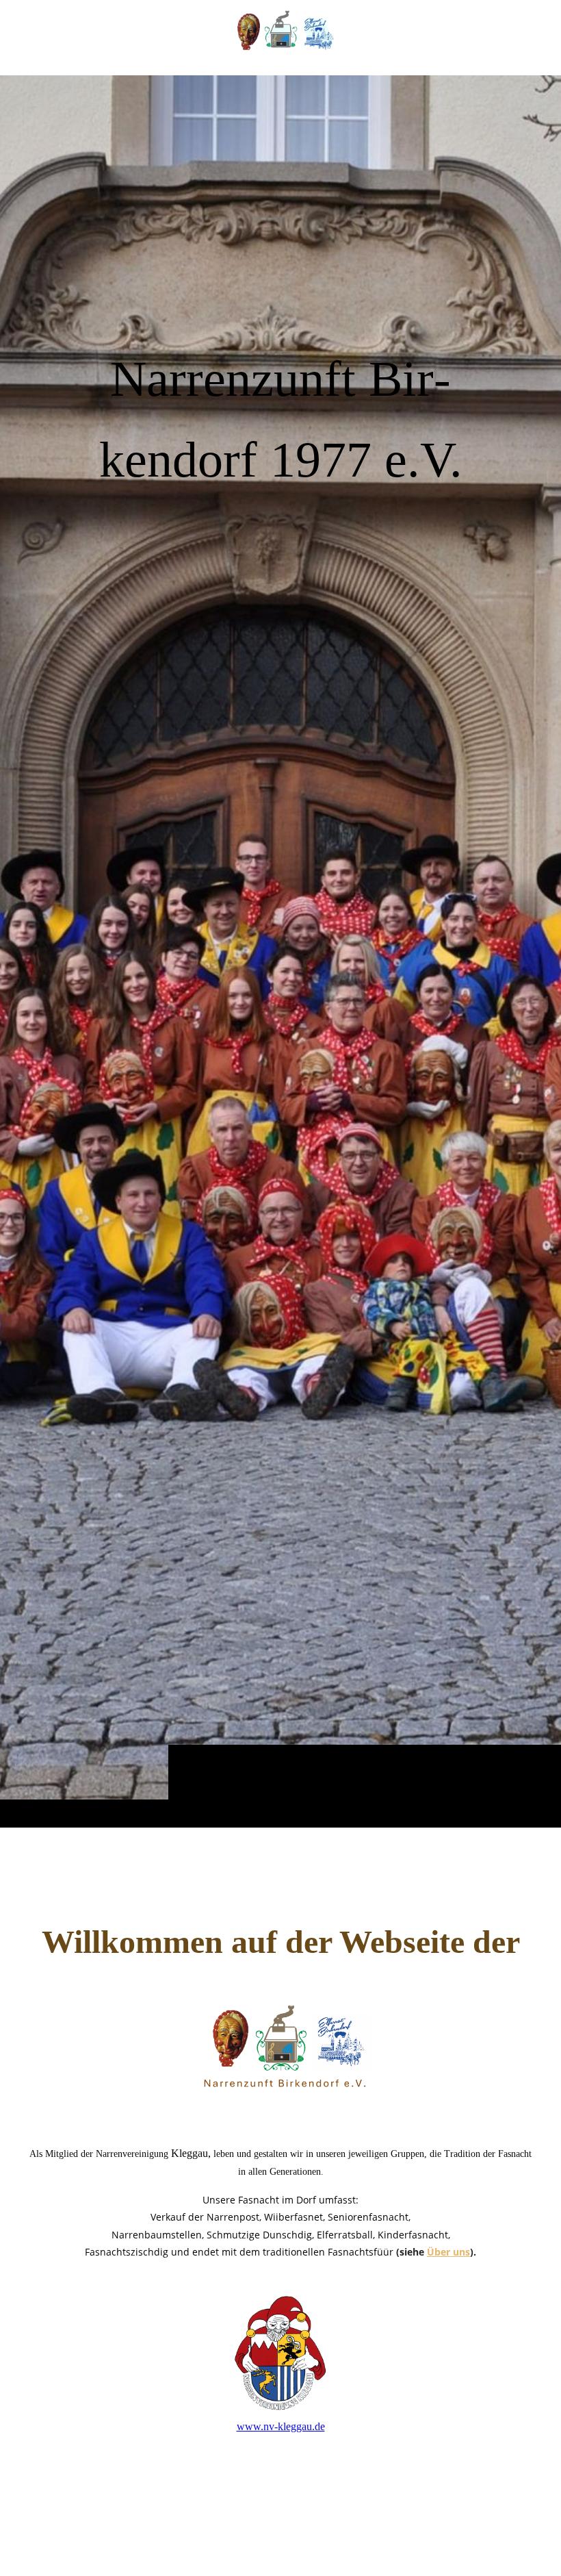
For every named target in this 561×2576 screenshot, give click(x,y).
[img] (280, 951)
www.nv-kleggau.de (281, 2426)
